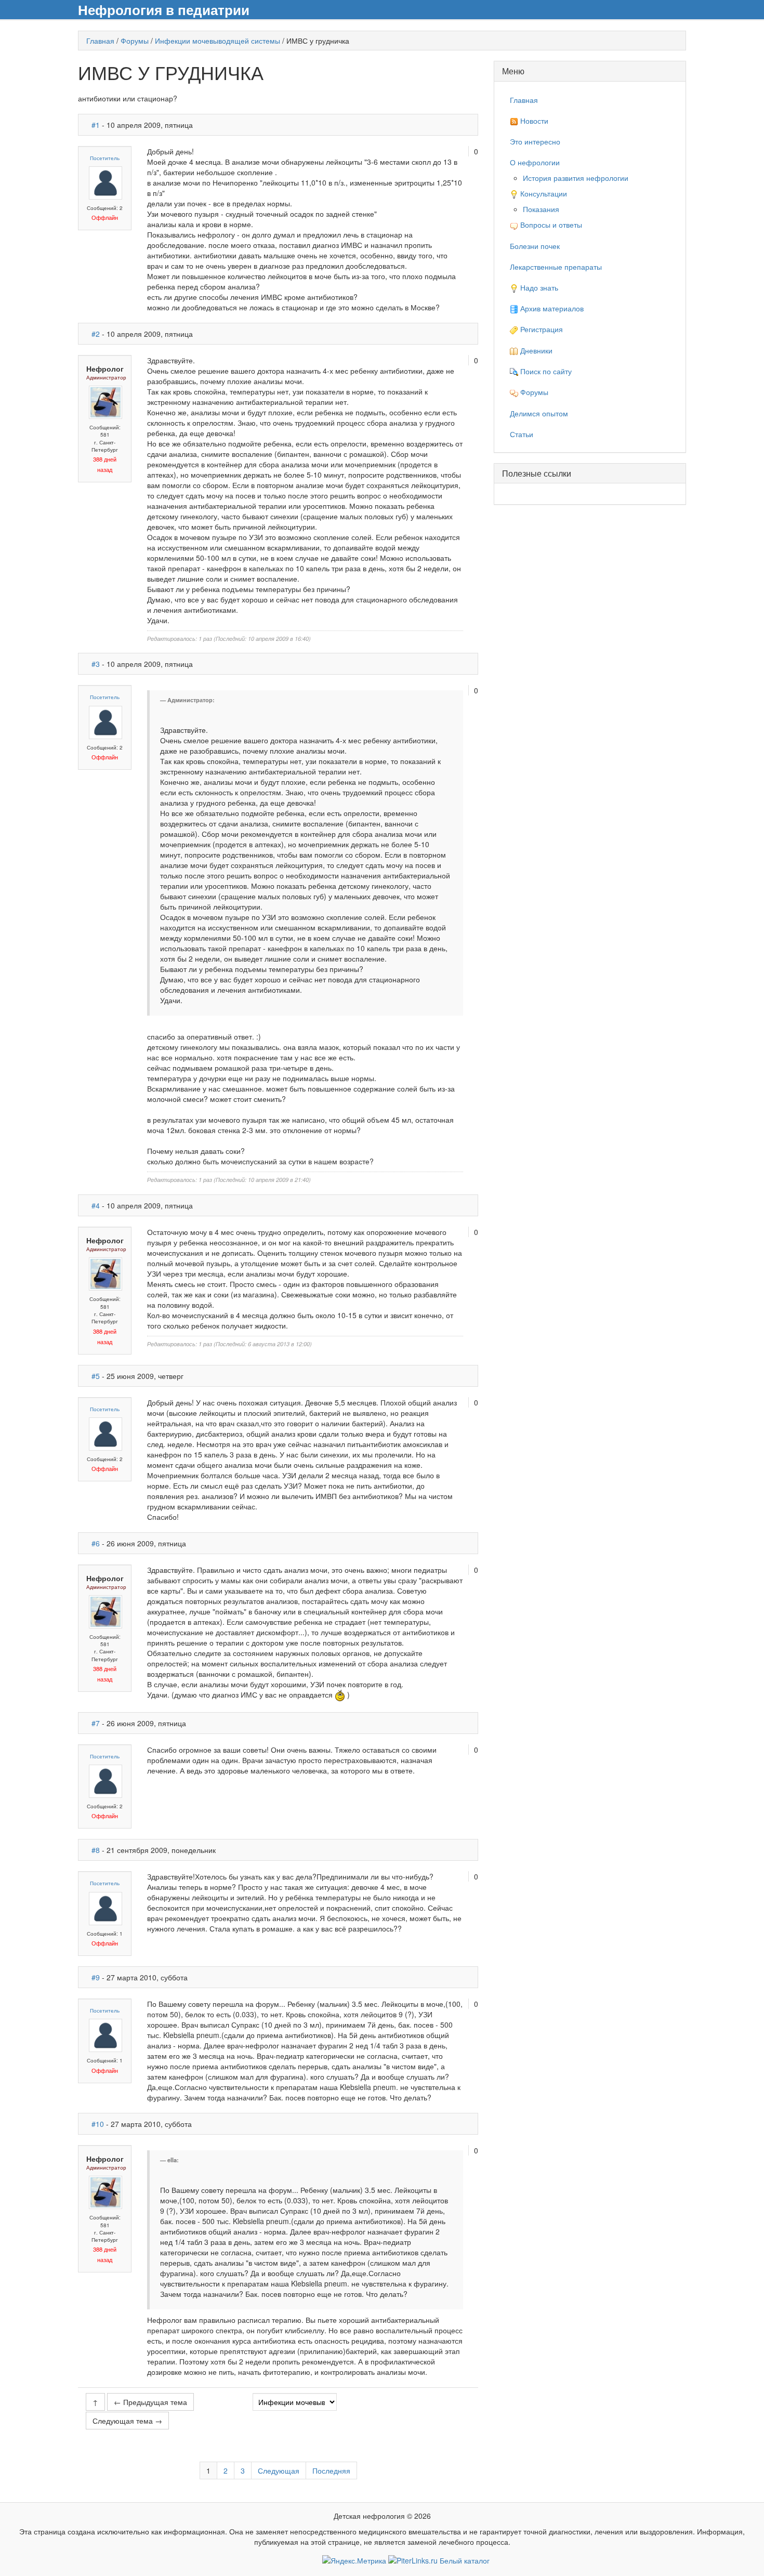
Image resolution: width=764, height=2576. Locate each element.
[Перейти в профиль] (106, 182)
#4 (96, 1205)
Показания (541, 209)
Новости (533, 121)
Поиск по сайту (545, 371)
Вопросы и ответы (550, 225)
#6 (96, 1543)
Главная (100, 41)
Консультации (543, 193)
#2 (96, 334)
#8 (96, 1850)
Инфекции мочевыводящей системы (218, 41)
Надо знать (538, 287)
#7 (96, 1723)
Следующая (279, 2470)
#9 (96, 1977)
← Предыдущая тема (150, 2402)
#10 (98, 2124)
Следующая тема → (127, 2421)
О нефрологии (535, 162)
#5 (96, 1376)
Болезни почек (535, 246)
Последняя (331, 2470)
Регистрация (541, 329)
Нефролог (105, 369)
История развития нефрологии (576, 178)
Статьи (522, 434)
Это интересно (535, 141)
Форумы (135, 41)
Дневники (535, 350)
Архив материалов (551, 308)
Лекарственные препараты (556, 267)
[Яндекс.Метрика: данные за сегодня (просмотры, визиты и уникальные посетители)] (354, 2560)
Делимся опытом (539, 413)
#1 (96, 125)
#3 (96, 664)
